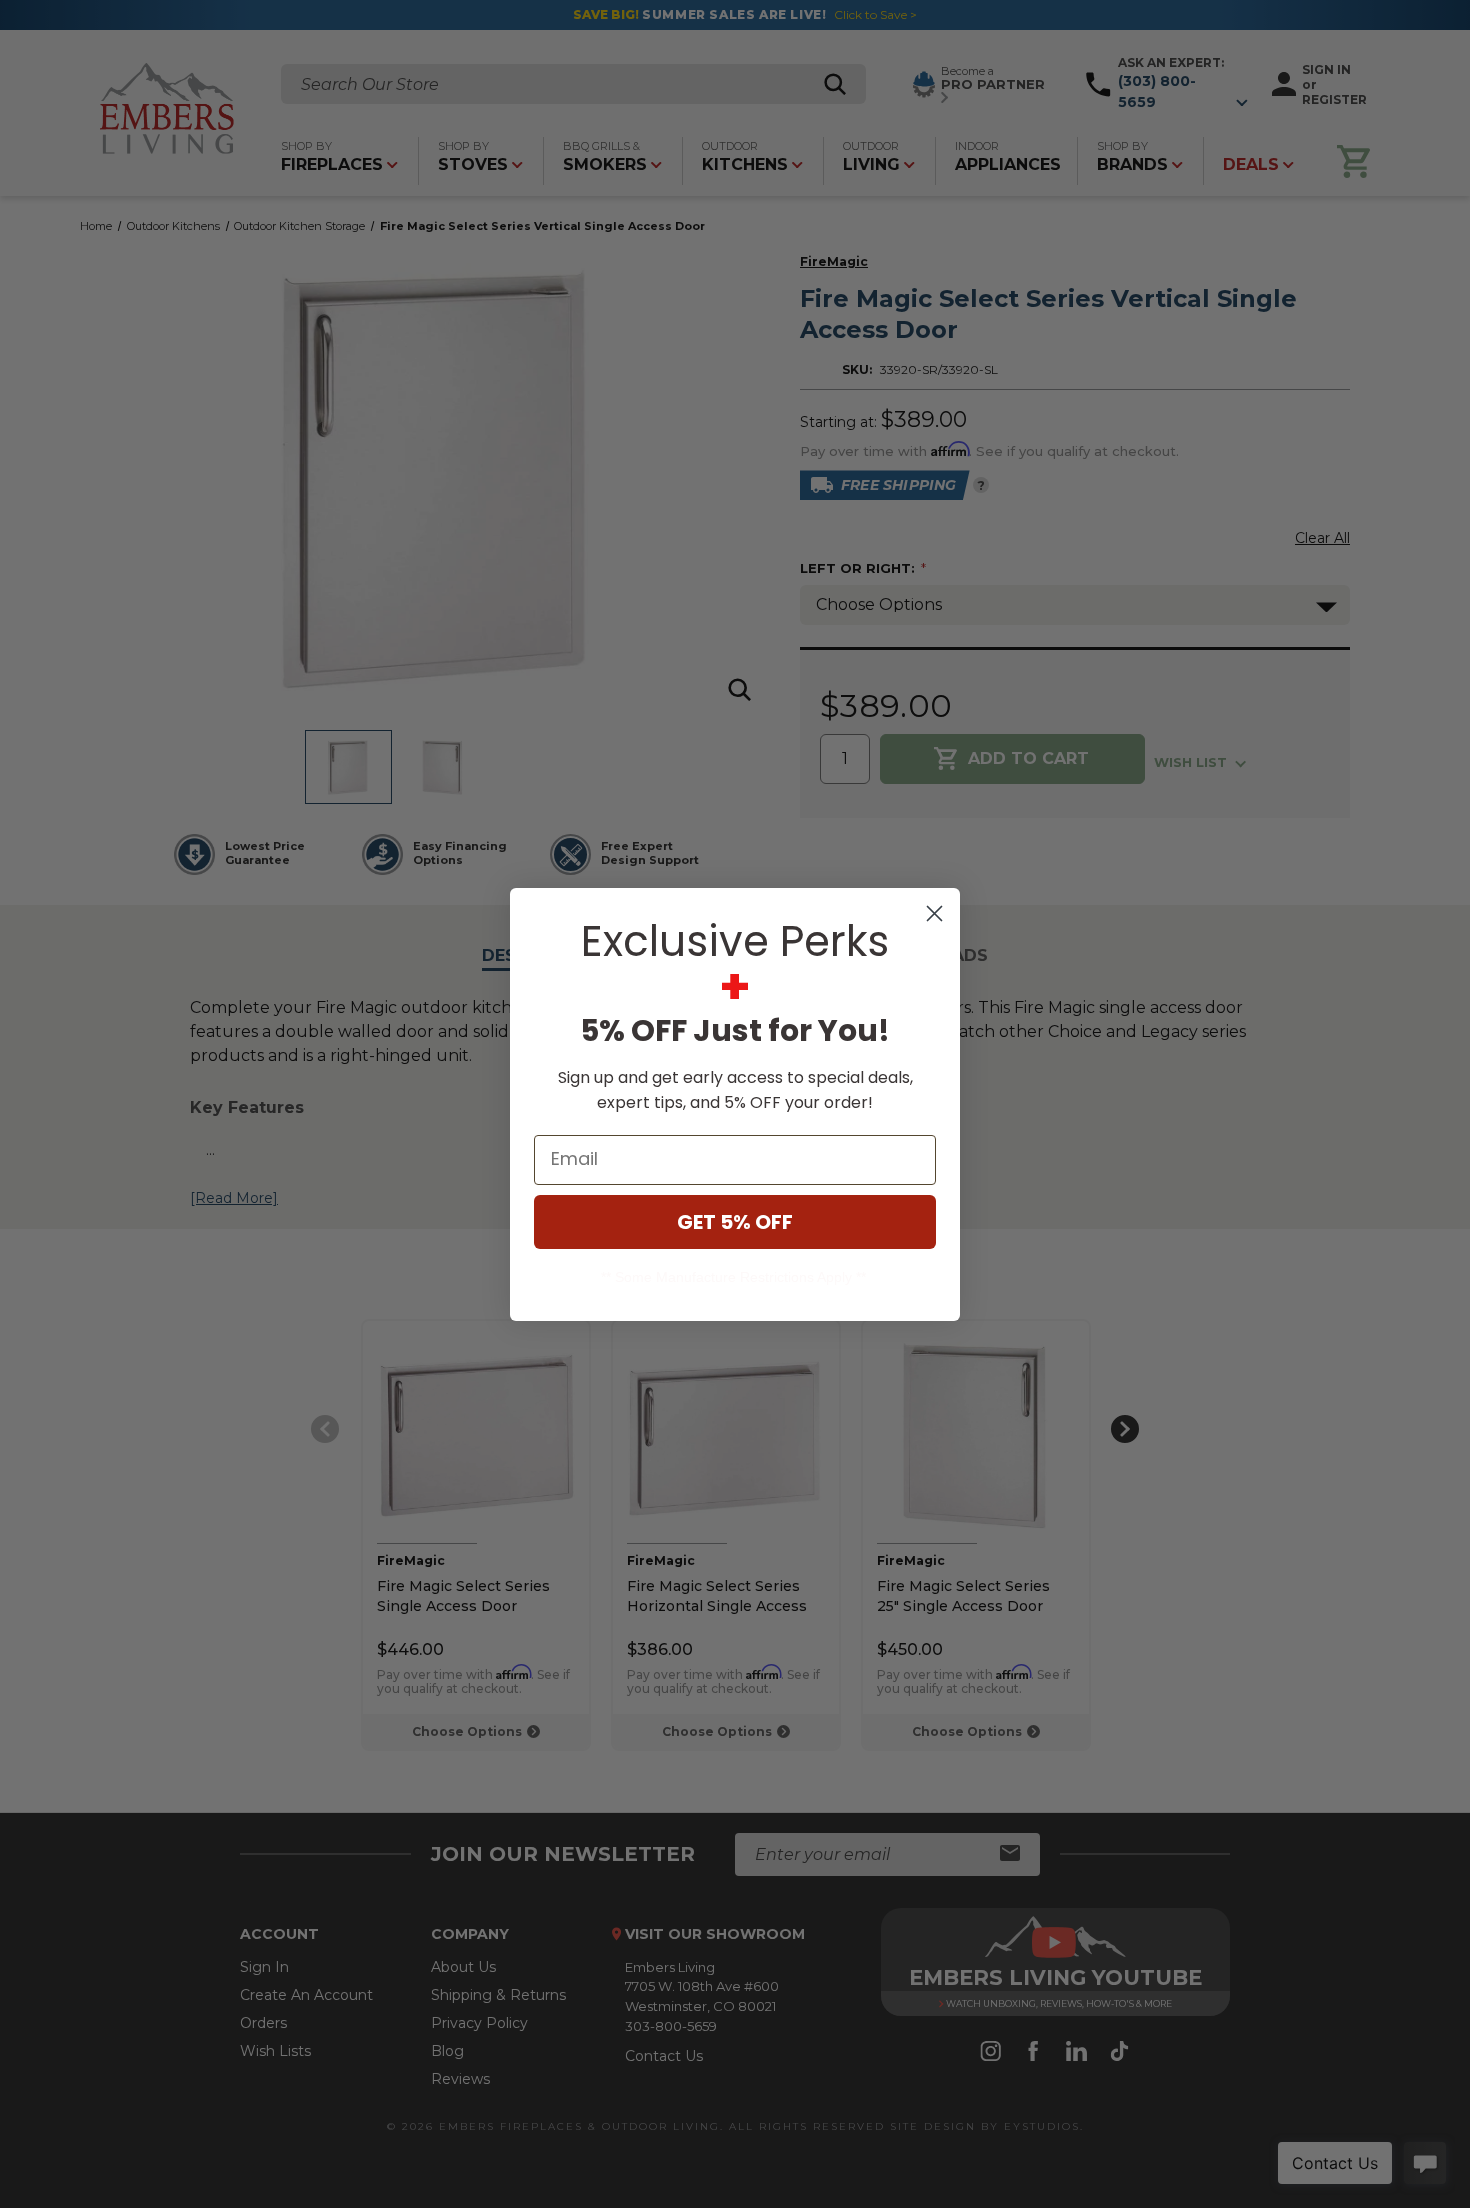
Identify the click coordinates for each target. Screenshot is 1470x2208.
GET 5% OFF (735, 1222)
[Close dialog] (934, 913)
